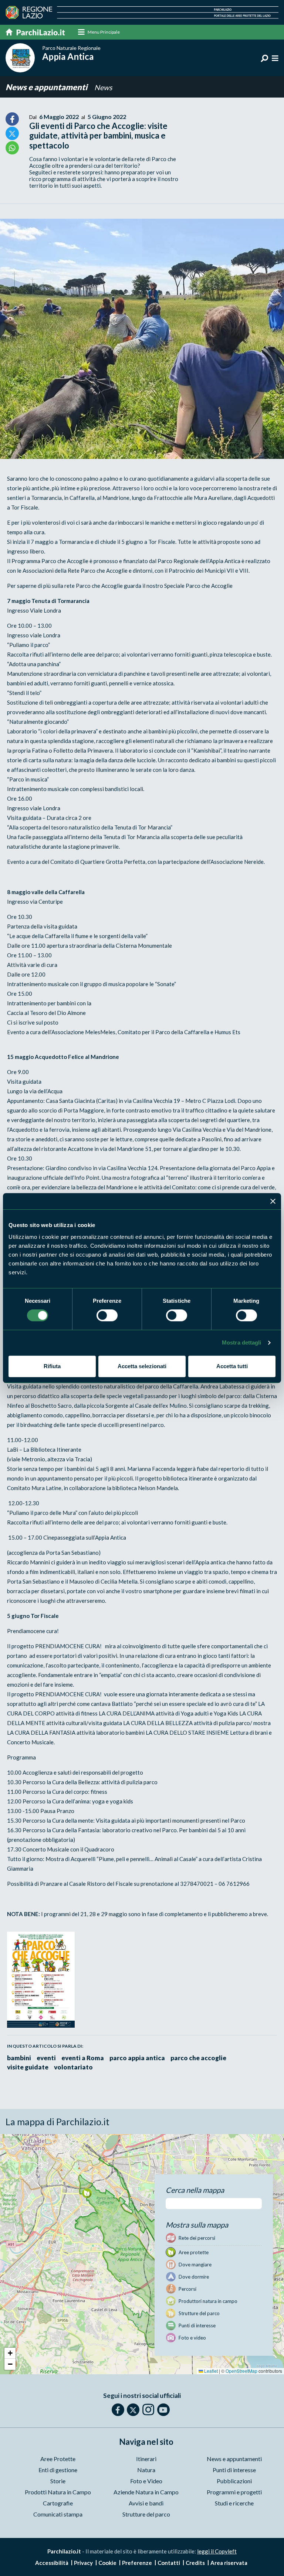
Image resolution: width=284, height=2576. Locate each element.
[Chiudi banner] (273, 1201)
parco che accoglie (198, 2058)
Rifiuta (52, 1366)
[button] (87, 2193)
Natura (146, 2470)
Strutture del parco (146, 2514)
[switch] (107, 1315)
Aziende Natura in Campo (146, 2492)
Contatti (169, 2563)
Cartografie (58, 2503)
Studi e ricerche (234, 2503)
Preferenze (137, 2563)
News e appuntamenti (47, 87)
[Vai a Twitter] (133, 2410)
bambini (19, 2058)
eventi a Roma (83, 2058)
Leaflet (210, 2371)
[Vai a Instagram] (148, 2409)
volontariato (73, 2067)
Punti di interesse (234, 2470)
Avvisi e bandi (146, 2503)
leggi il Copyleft (217, 2551)
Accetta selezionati (142, 1366)
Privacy (83, 2563)
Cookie (107, 2563)
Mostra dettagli (242, 1342)
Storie (58, 2481)
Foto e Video (146, 2481)
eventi (46, 2058)
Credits (195, 2563)
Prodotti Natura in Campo (58, 2492)
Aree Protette (58, 2459)
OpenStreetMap (241, 2371)
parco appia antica (137, 2058)
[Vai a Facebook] (118, 2410)
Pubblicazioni (234, 2481)
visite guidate (28, 2067)
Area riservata (229, 2563)
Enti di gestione (58, 2470)
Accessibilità (52, 2563)
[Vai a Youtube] (163, 2410)
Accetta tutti (232, 1366)
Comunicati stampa (58, 2514)
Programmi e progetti (234, 2492)
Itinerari (146, 2459)
